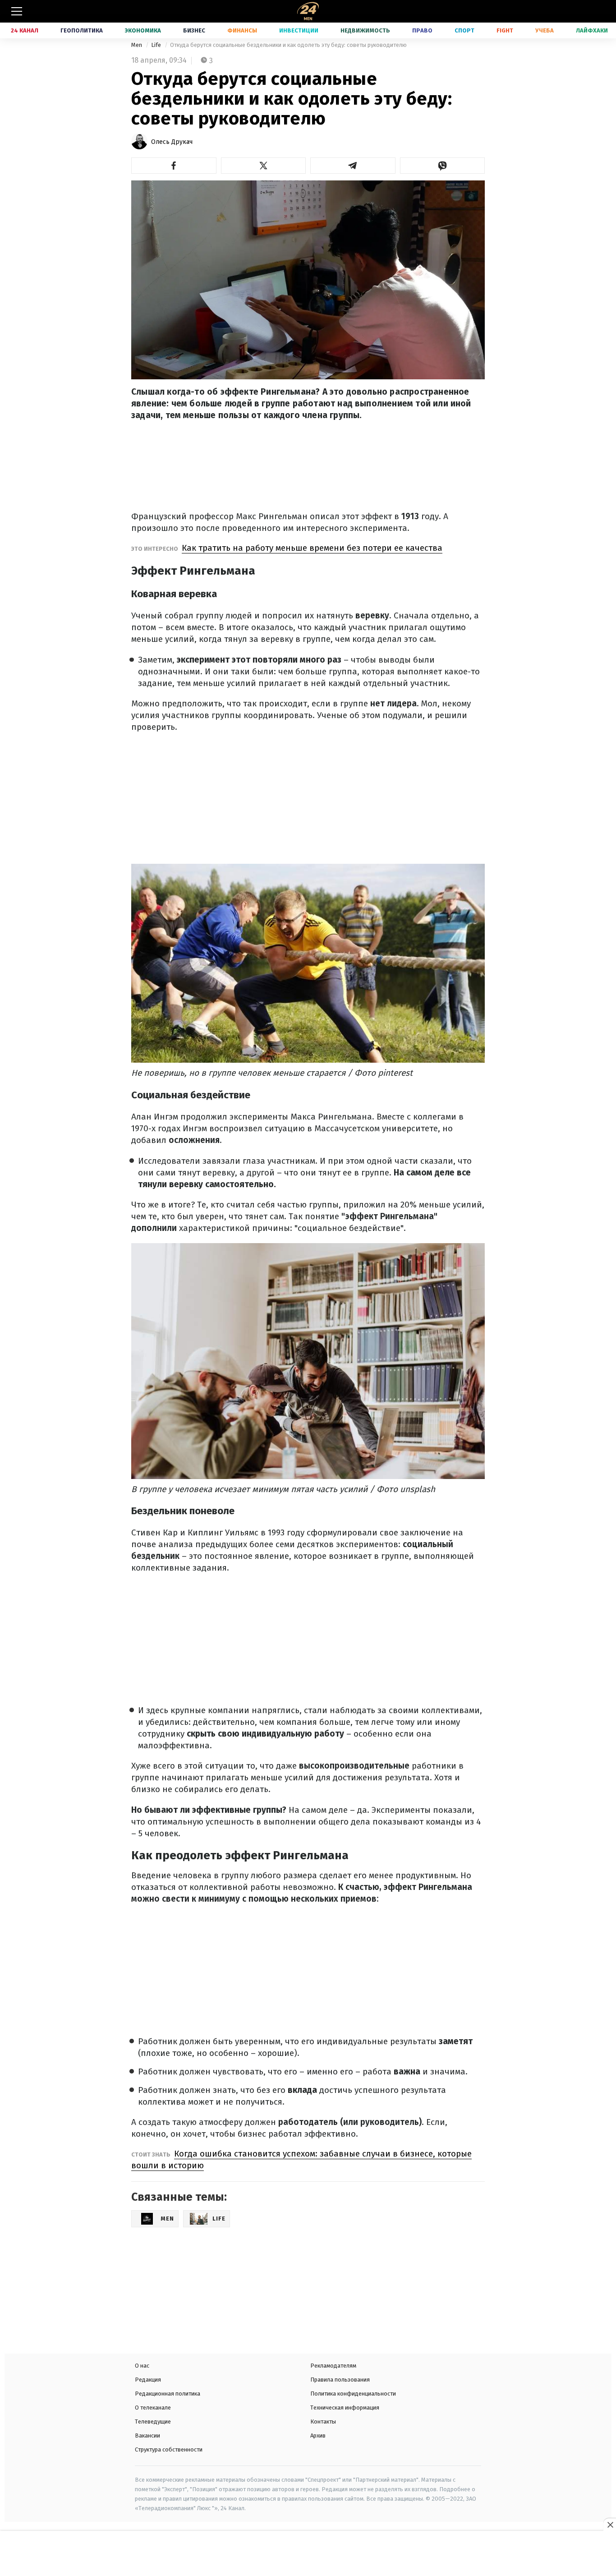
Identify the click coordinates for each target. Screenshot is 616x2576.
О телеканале (153, 2408)
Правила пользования (340, 2380)
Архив (318, 2435)
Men (137, 45)
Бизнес (194, 30)
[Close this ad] (610, 2525)
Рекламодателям (333, 2366)
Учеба (545, 30)
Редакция (148, 2380)
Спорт (464, 30)
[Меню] (17, 11)
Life (157, 45)
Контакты (323, 2422)
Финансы (242, 30)
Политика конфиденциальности (353, 2394)
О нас (142, 2366)
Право (422, 30)
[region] (308, 2554)
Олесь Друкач (172, 142)
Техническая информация (345, 2408)
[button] (174, 166)
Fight (505, 30)
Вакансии (147, 2435)
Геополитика (82, 30)
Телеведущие (153, 2422)
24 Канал (25, 30)
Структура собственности (169, 2449)
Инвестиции (299, 30)
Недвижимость (365, 30)
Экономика (143, 30)
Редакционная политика (168, 2394)
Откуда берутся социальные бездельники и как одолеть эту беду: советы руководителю (288, 45)
